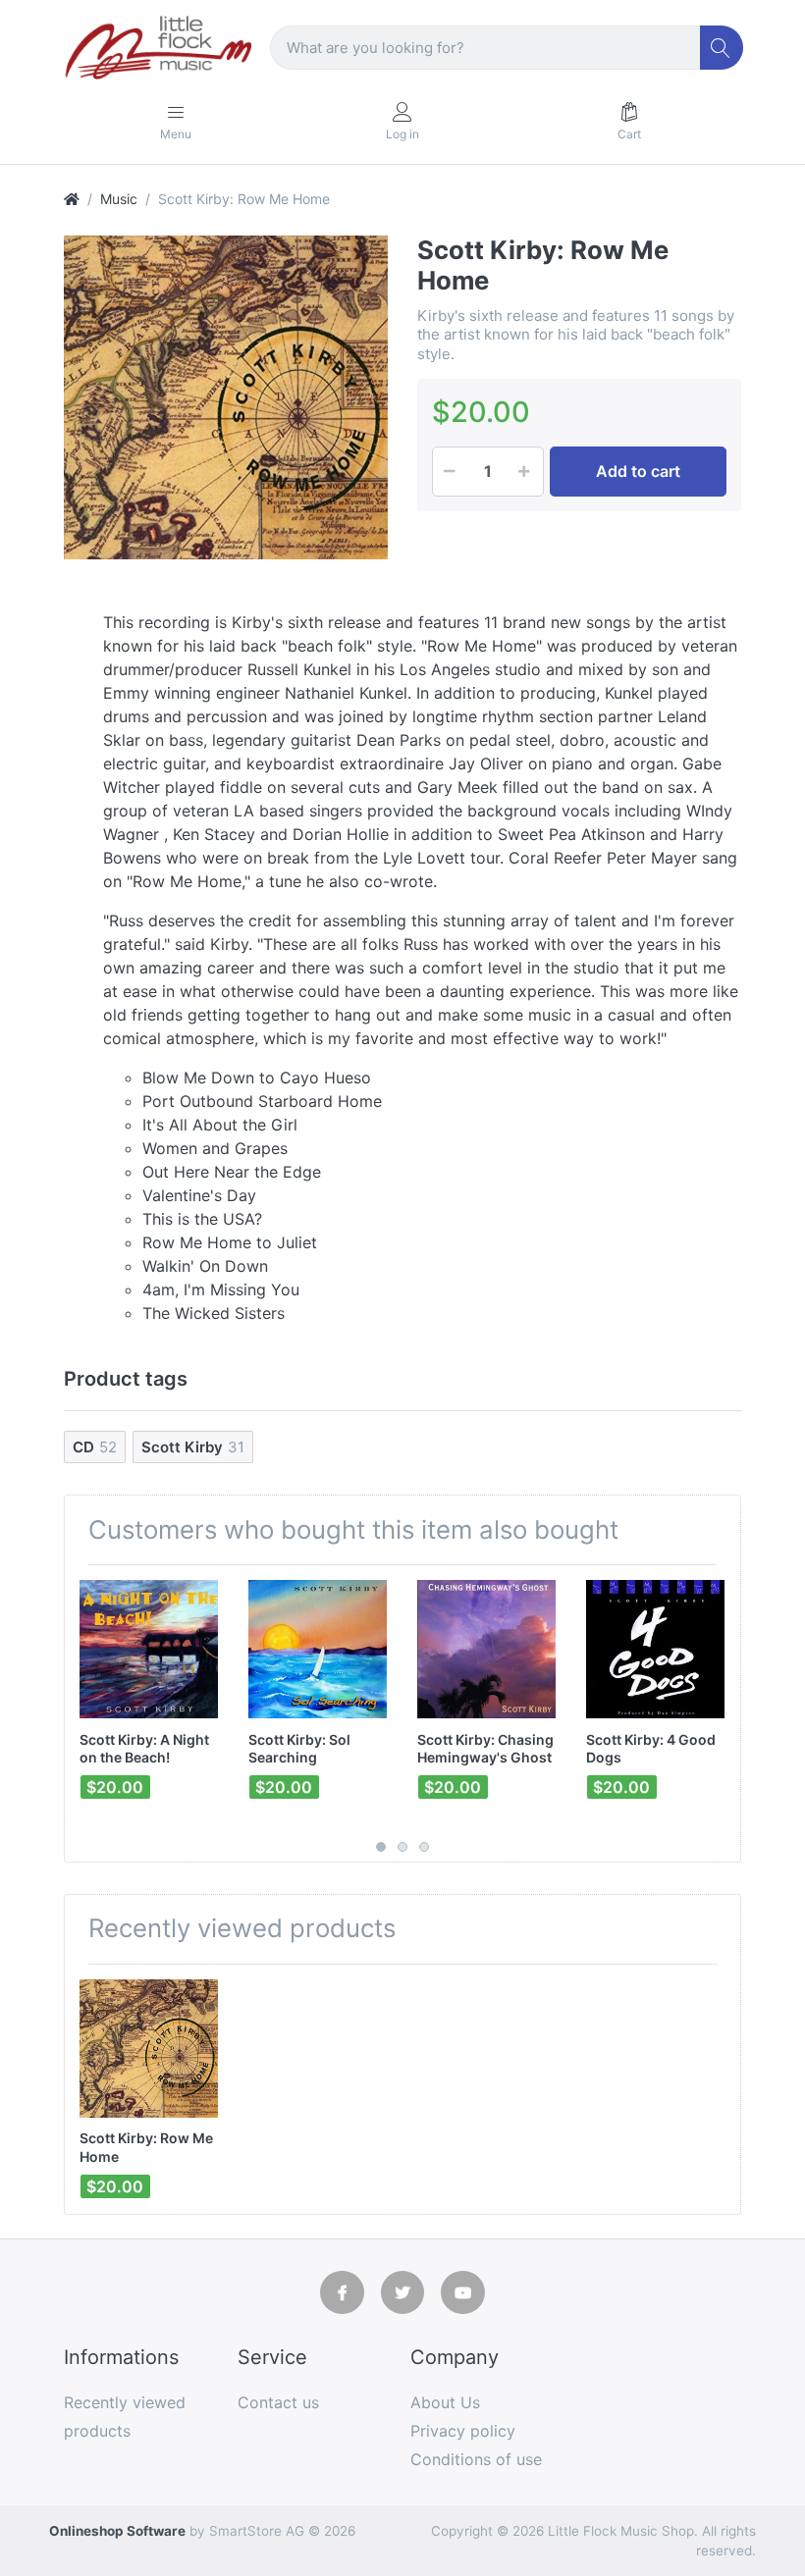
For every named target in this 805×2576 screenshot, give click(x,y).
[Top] (72, 199)
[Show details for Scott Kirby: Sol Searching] (318, 1649)
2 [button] (402, 1847)
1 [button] (381, 1847)
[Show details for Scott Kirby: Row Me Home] (149, 2049)
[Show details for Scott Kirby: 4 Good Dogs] (655, 1649)
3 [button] (424, 1847)
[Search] (722, 48)
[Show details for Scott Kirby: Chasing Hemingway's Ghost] (486, 1649)
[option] (226, 397)
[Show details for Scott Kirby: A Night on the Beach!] (149, 1649)
